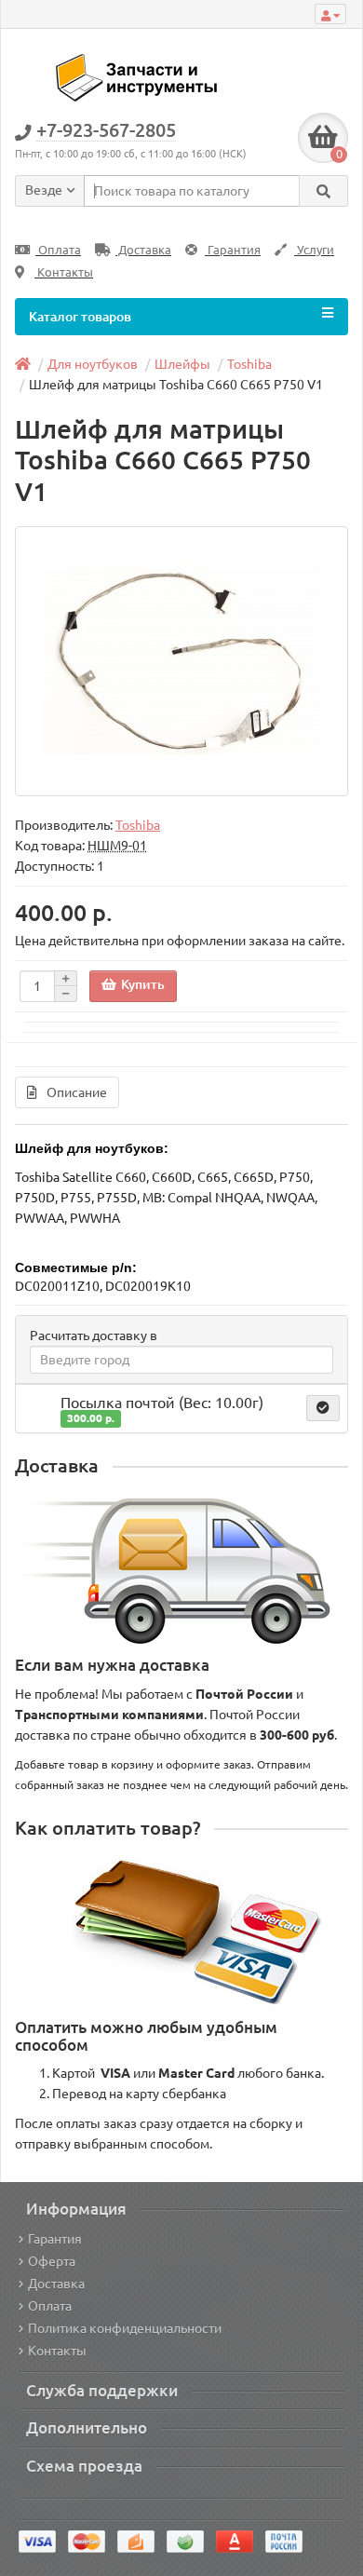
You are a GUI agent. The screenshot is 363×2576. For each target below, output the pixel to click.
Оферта (52, 2261)
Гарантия (233, 250)
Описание (77, 1092)
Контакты (64, 272)
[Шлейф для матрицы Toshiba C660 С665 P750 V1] (181, 661)
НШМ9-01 (117, 846)
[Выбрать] (323, 1408)
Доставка (143, 250)
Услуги (314, 250)
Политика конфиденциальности (125, 2328)
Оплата (58, 250)
